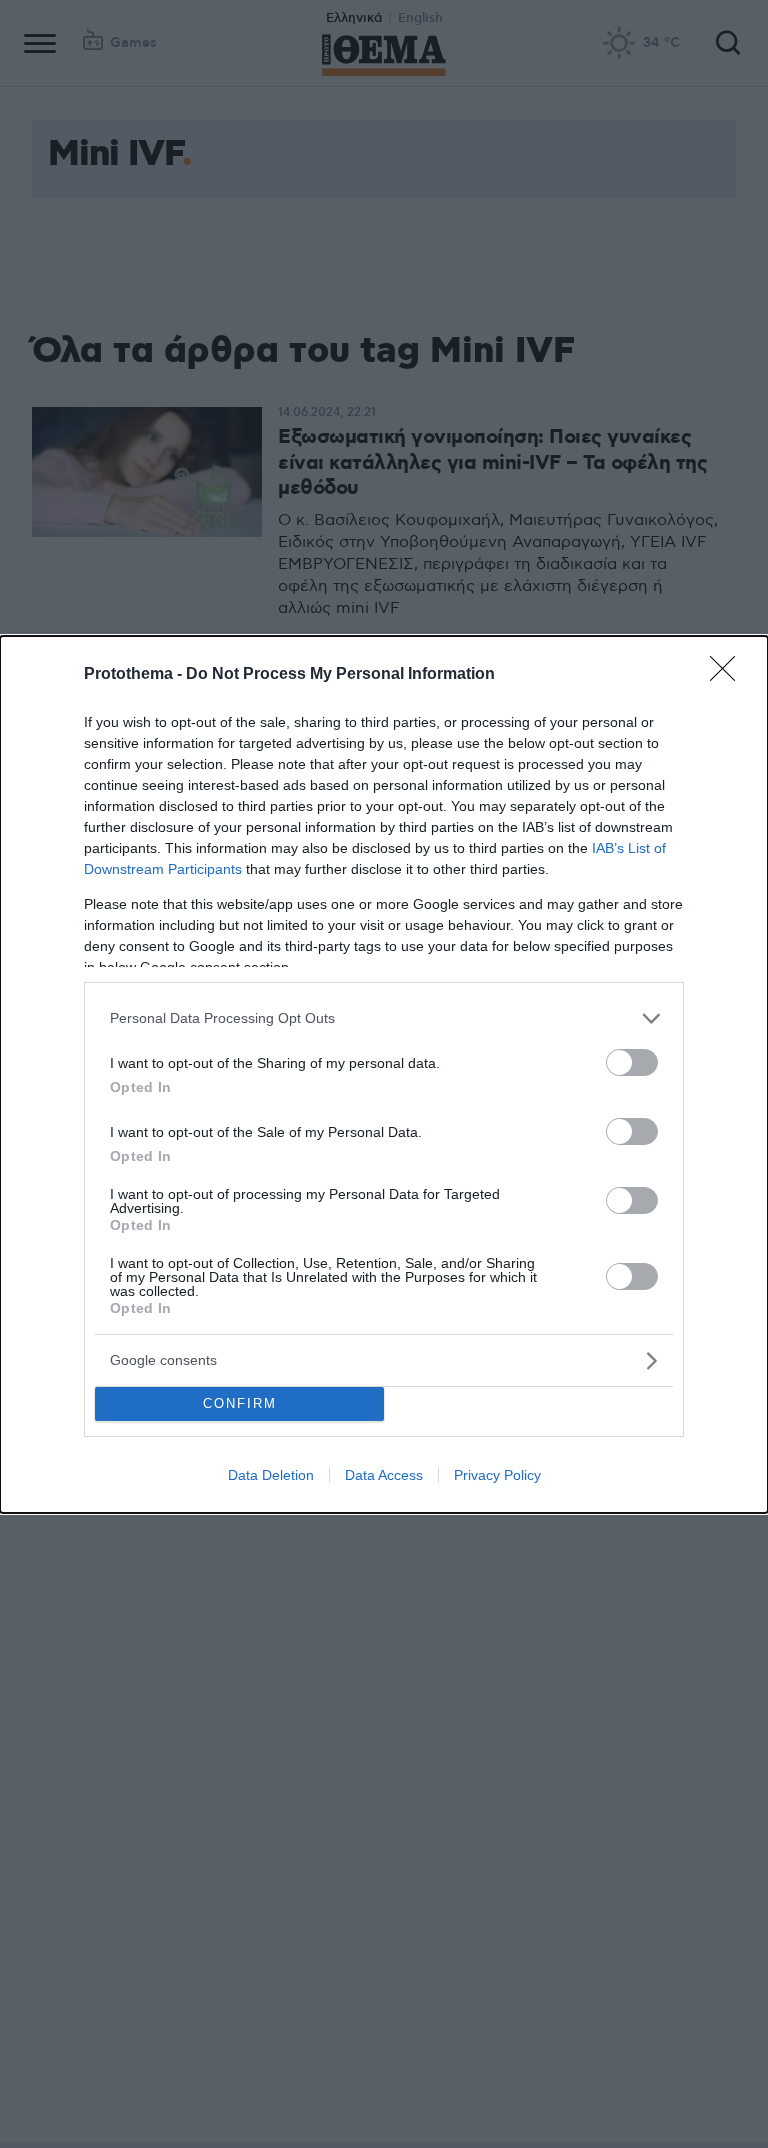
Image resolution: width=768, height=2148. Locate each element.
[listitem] (384, 1018)
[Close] (729, 675)
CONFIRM (240, 1403)
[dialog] (384, 1074)
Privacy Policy (497, 1475)
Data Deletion (271, 1475)
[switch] (632, 1062)
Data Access (384, 1475)
